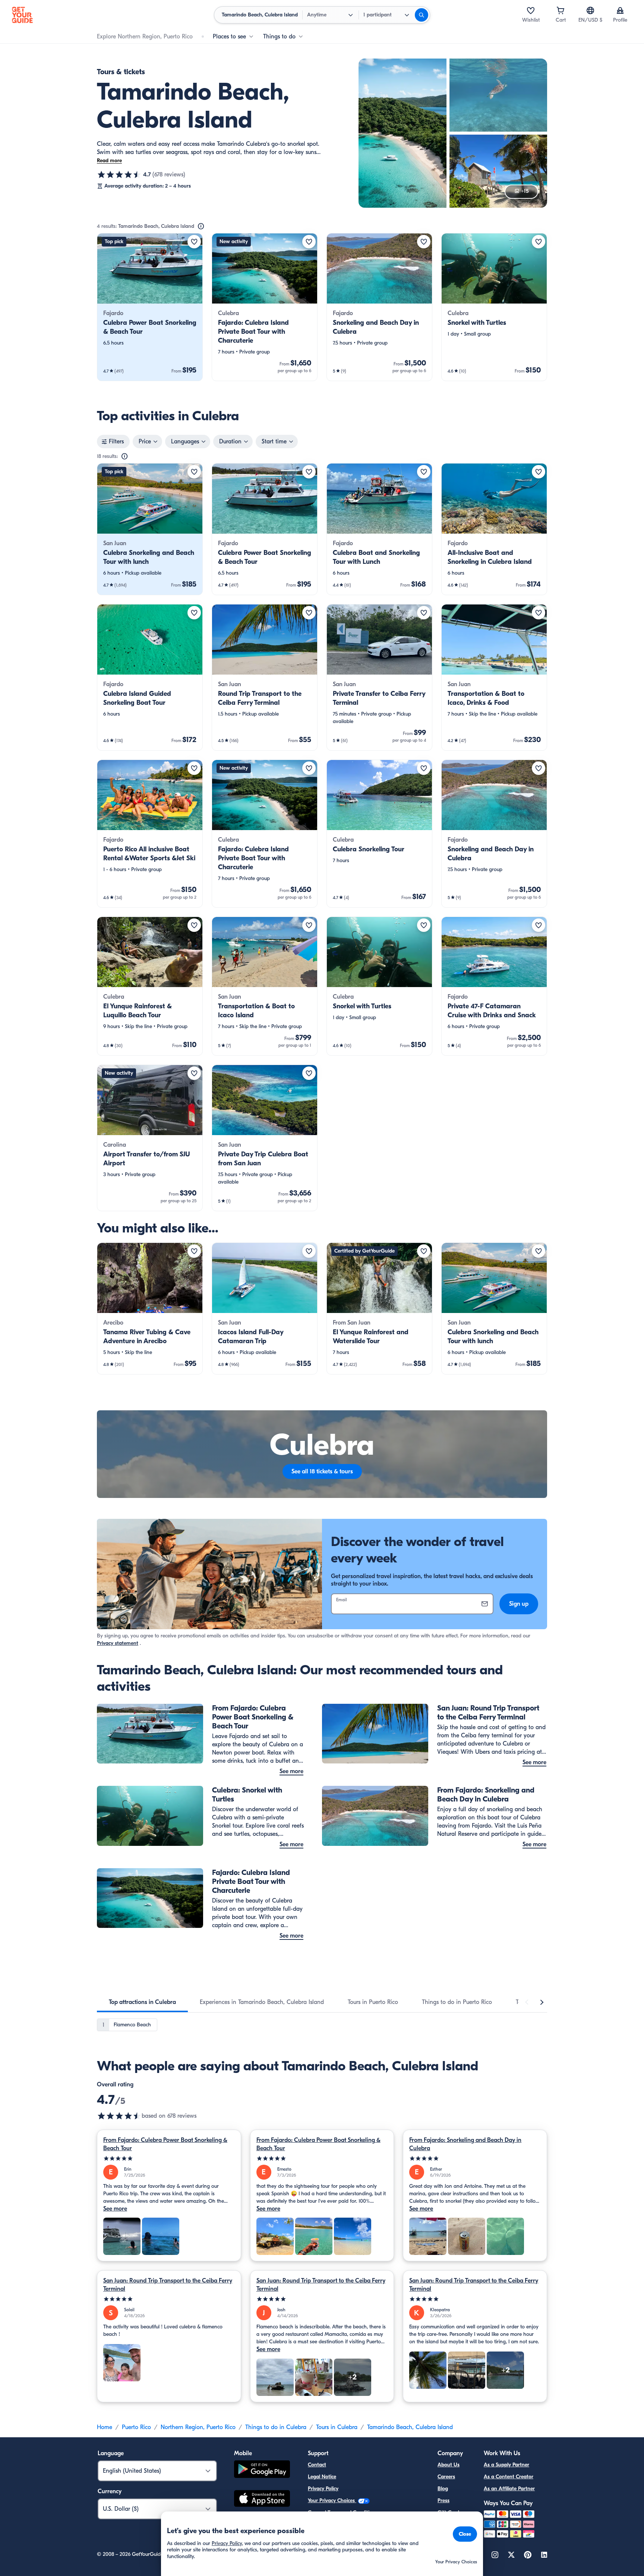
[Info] (201, 226)
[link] (150, 307)
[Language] (590, 10)
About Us (449, 2465)
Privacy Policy (323, 2489)
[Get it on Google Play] (262, 2470)
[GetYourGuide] (22, 15)
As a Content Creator (509, 2477)
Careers (446, 2477)
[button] (150, 307)
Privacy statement (118, 1643)
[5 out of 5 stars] (169, 2159)
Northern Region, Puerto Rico (198, 2427)
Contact (317, 2465)
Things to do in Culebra (276, 2427)
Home (105, 2427)
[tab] (142, 2002)
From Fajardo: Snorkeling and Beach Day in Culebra (465, 2144)
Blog (443, 2489)
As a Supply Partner (506, 2465)
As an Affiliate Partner (509, 2489)
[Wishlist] (531, 10)
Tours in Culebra (337, 2427)
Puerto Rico (136, 2427)
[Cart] (561, 10)
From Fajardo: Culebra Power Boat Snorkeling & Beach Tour (165, 2144)
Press (443, 2500)
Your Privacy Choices (332, 2500)
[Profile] (620, 10)
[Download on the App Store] (262, 2500)
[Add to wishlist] (194, 242)
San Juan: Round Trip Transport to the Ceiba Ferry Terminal (168, 2285)
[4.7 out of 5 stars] (119, 175)
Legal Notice (322, 2477)
